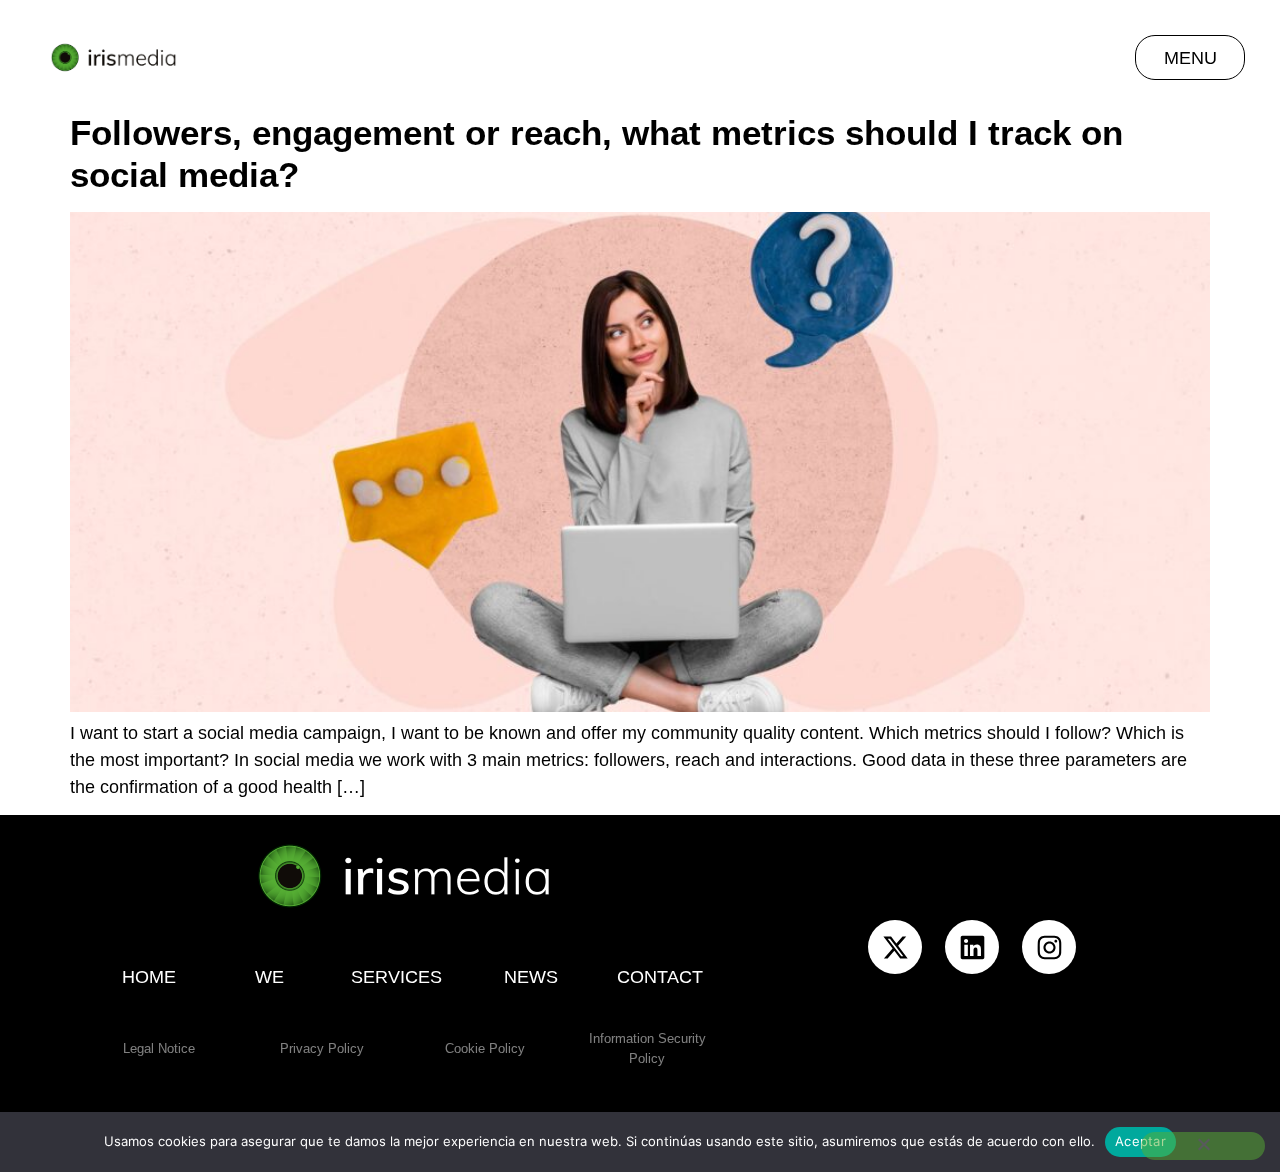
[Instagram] (1049, 947)
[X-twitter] (895, 947)
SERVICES (397, 977)
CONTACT (660, 977)
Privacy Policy (322, 1048)
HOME (149, 977)
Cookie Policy (485, 1048)
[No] (1203, 1146)
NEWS (531, 977)
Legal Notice (159, 1048)
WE (269, 977)
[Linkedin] (972, 947)
